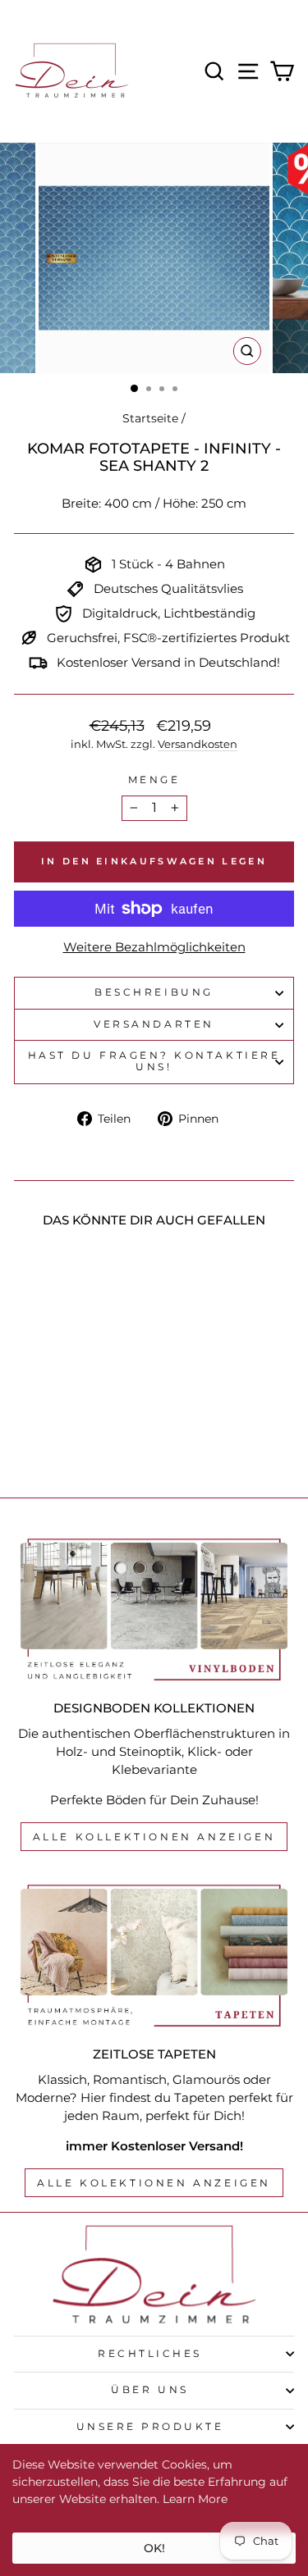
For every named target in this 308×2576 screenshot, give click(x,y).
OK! (154, 2548)
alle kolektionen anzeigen (154, 2183)
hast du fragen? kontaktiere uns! (154, 1061)
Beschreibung (154, 992)
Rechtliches (150, 2354)
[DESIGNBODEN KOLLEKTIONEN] (154, 1610)
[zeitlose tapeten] (154, 1956)
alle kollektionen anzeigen (154, 1837)
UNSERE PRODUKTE (150, 2427)
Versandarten (154, 1024)
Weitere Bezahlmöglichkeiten (154, 947)
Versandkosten (198, 744)
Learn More (195, 2499)
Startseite (150, 418)
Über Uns (149, 2390)
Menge (154, 780)
